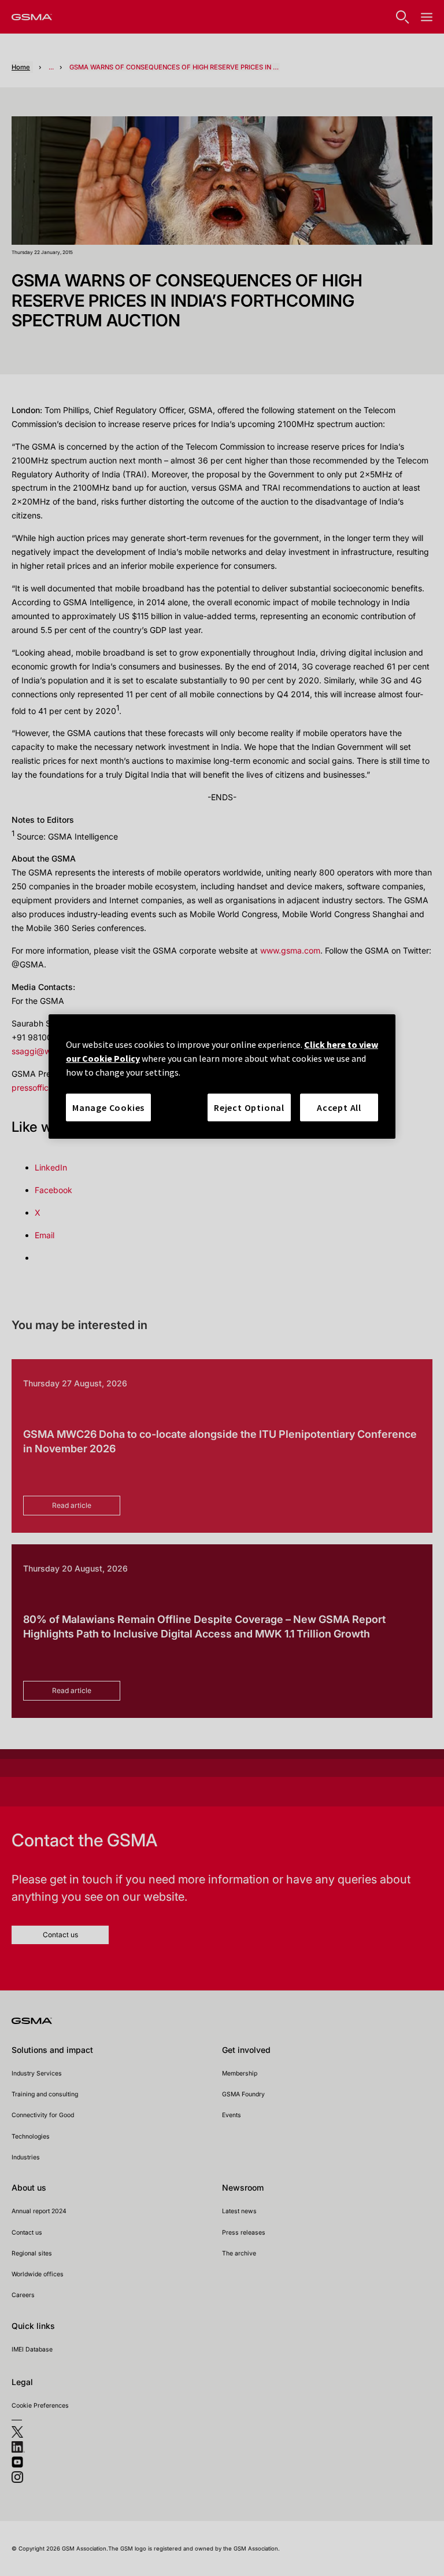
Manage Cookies (108, 1107)
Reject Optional (249, 1107)
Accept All (339, 1107)
